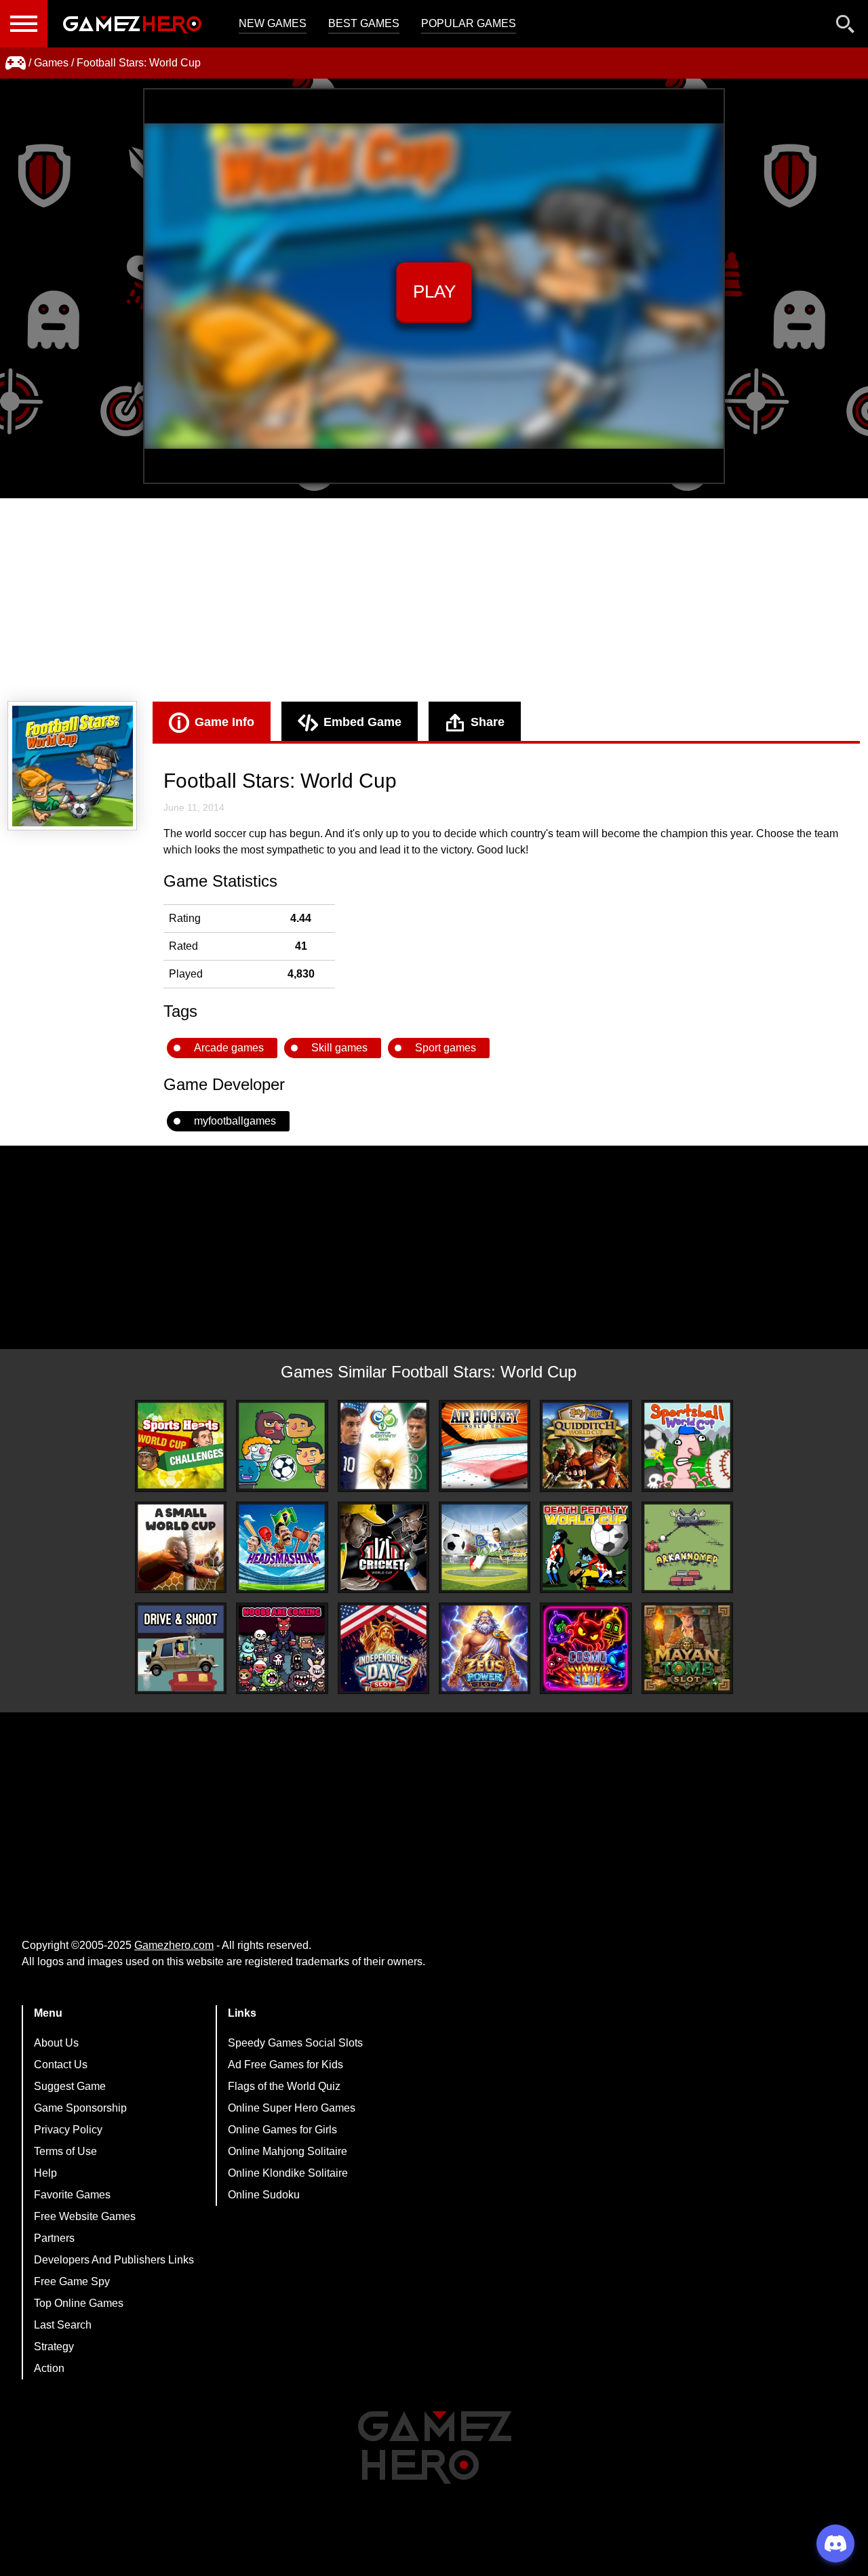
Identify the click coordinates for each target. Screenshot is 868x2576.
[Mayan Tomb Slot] (687, 1648)
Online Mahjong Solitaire (288, 2151)
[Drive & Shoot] (181, 1648)
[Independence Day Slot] (383, 1648)
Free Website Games (85, 2216)
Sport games (446, 1048)
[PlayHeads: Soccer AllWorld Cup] (282, 1446)
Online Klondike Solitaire (288, 2173)
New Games (273, 23)
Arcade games (229, 1048)
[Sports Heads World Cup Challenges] (181, 1446)
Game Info (224, 722)
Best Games (364, 23)
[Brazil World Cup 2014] (485, 1547)
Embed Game (362, 722)
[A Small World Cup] (181, 1547)
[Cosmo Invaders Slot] (586, 1648)
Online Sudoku (264, 2195)
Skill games (339, 1048)
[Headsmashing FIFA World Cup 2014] (282, 1547)
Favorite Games (72, 2195)
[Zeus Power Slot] (485, 1648)
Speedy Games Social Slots (295, 2043)
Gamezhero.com (174, 1945)
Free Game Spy (72, 2281)
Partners (54, 2238)
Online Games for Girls (282, 2130)
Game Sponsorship (80, 2108)
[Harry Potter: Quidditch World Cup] (586, 1446)
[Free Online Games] (16, 63)
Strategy (54, 2347)
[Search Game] (846, 27)
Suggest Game (70, 2086)
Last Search (63, 2325)
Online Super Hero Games (292, 2108)
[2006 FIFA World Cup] (383, 1446)
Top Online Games (79, 2303)
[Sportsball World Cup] (687, 1446)
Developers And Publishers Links (114, 2260)
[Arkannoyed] (687, 1547)
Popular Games (469, 23)
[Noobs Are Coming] (282, 1648)
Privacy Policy (68, 2130)
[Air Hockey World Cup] (485, 1446)
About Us (56, 2043)
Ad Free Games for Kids (285, 2065)
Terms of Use (65, 2151)
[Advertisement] (434, 600)
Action (49, 2368)
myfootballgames (235, 1121)
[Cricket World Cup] (383, 1547)
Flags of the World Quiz (284, 2086)
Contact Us (61, 2065)
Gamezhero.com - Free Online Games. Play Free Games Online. (132, 24)
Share (488, 722)
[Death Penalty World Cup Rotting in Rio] (586, 1547)
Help (45, 2173)
